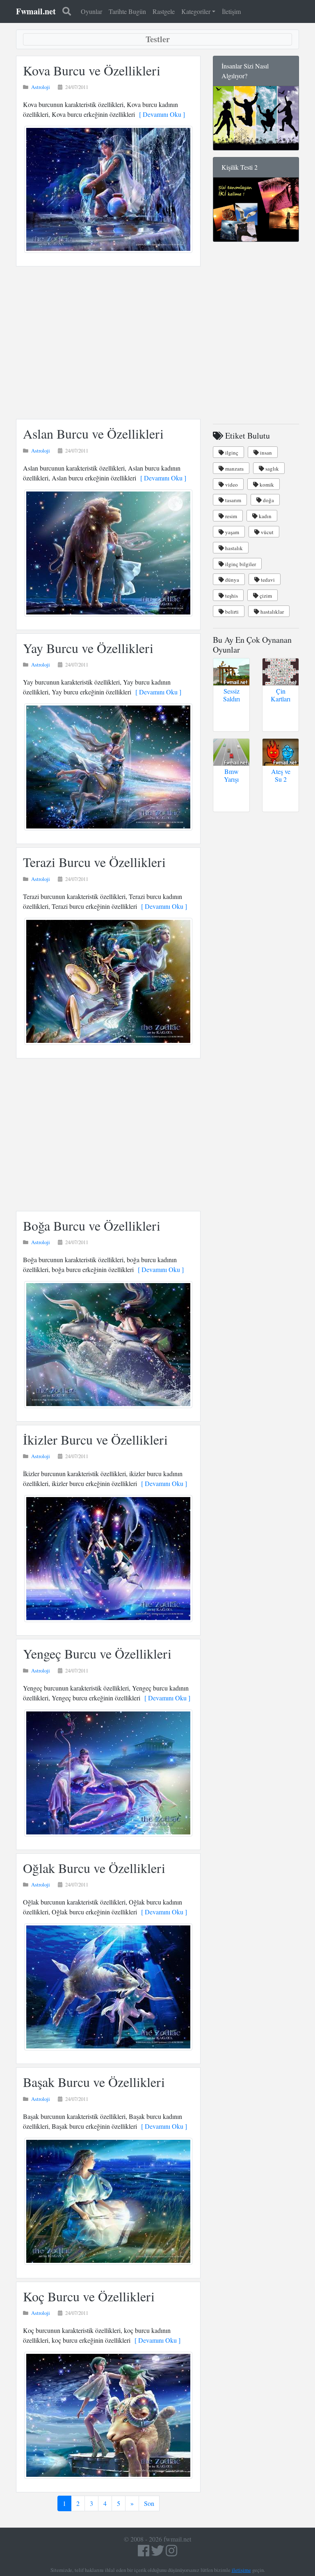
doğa (268, 500)
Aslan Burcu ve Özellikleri (93, 434)
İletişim (231, 11)
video (231, 485)
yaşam (232, 532)
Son (149, 2503)
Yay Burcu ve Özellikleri (88, 648)
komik (266, 485)
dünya (232, 580)
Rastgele (164, 11)
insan (265, 453)
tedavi (267, 580)
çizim (265, 596)
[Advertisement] (108, 343)
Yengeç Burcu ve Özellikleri (97, 1653)
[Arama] (67, 11)
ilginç (231, 453)
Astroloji (41, 87)
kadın (265, 516)
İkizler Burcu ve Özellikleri (95, 1439)
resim (231, 516)
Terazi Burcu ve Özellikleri (94, 862)
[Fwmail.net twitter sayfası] (158, 2553)
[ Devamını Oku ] (160, 114)
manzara (234, 469)
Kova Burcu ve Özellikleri (92, 70)
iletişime (241, 2570)
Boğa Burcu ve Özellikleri (92, 1225)
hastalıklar (272, 612)
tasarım (233, 500)
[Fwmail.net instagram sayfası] (171, 2553)
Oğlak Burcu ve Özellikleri (94, 1868)
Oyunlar (91, 11)
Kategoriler (196, 11)
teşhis (231, 596)
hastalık (233, 548)
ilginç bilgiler (240, 564)
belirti (231, 612)
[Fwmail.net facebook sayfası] (144, 2553)
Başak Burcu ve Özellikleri (94, 2082)
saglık (272, 469)
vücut (267, 532)
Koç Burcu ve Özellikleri (89, 2296)
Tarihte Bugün (127, 11)
